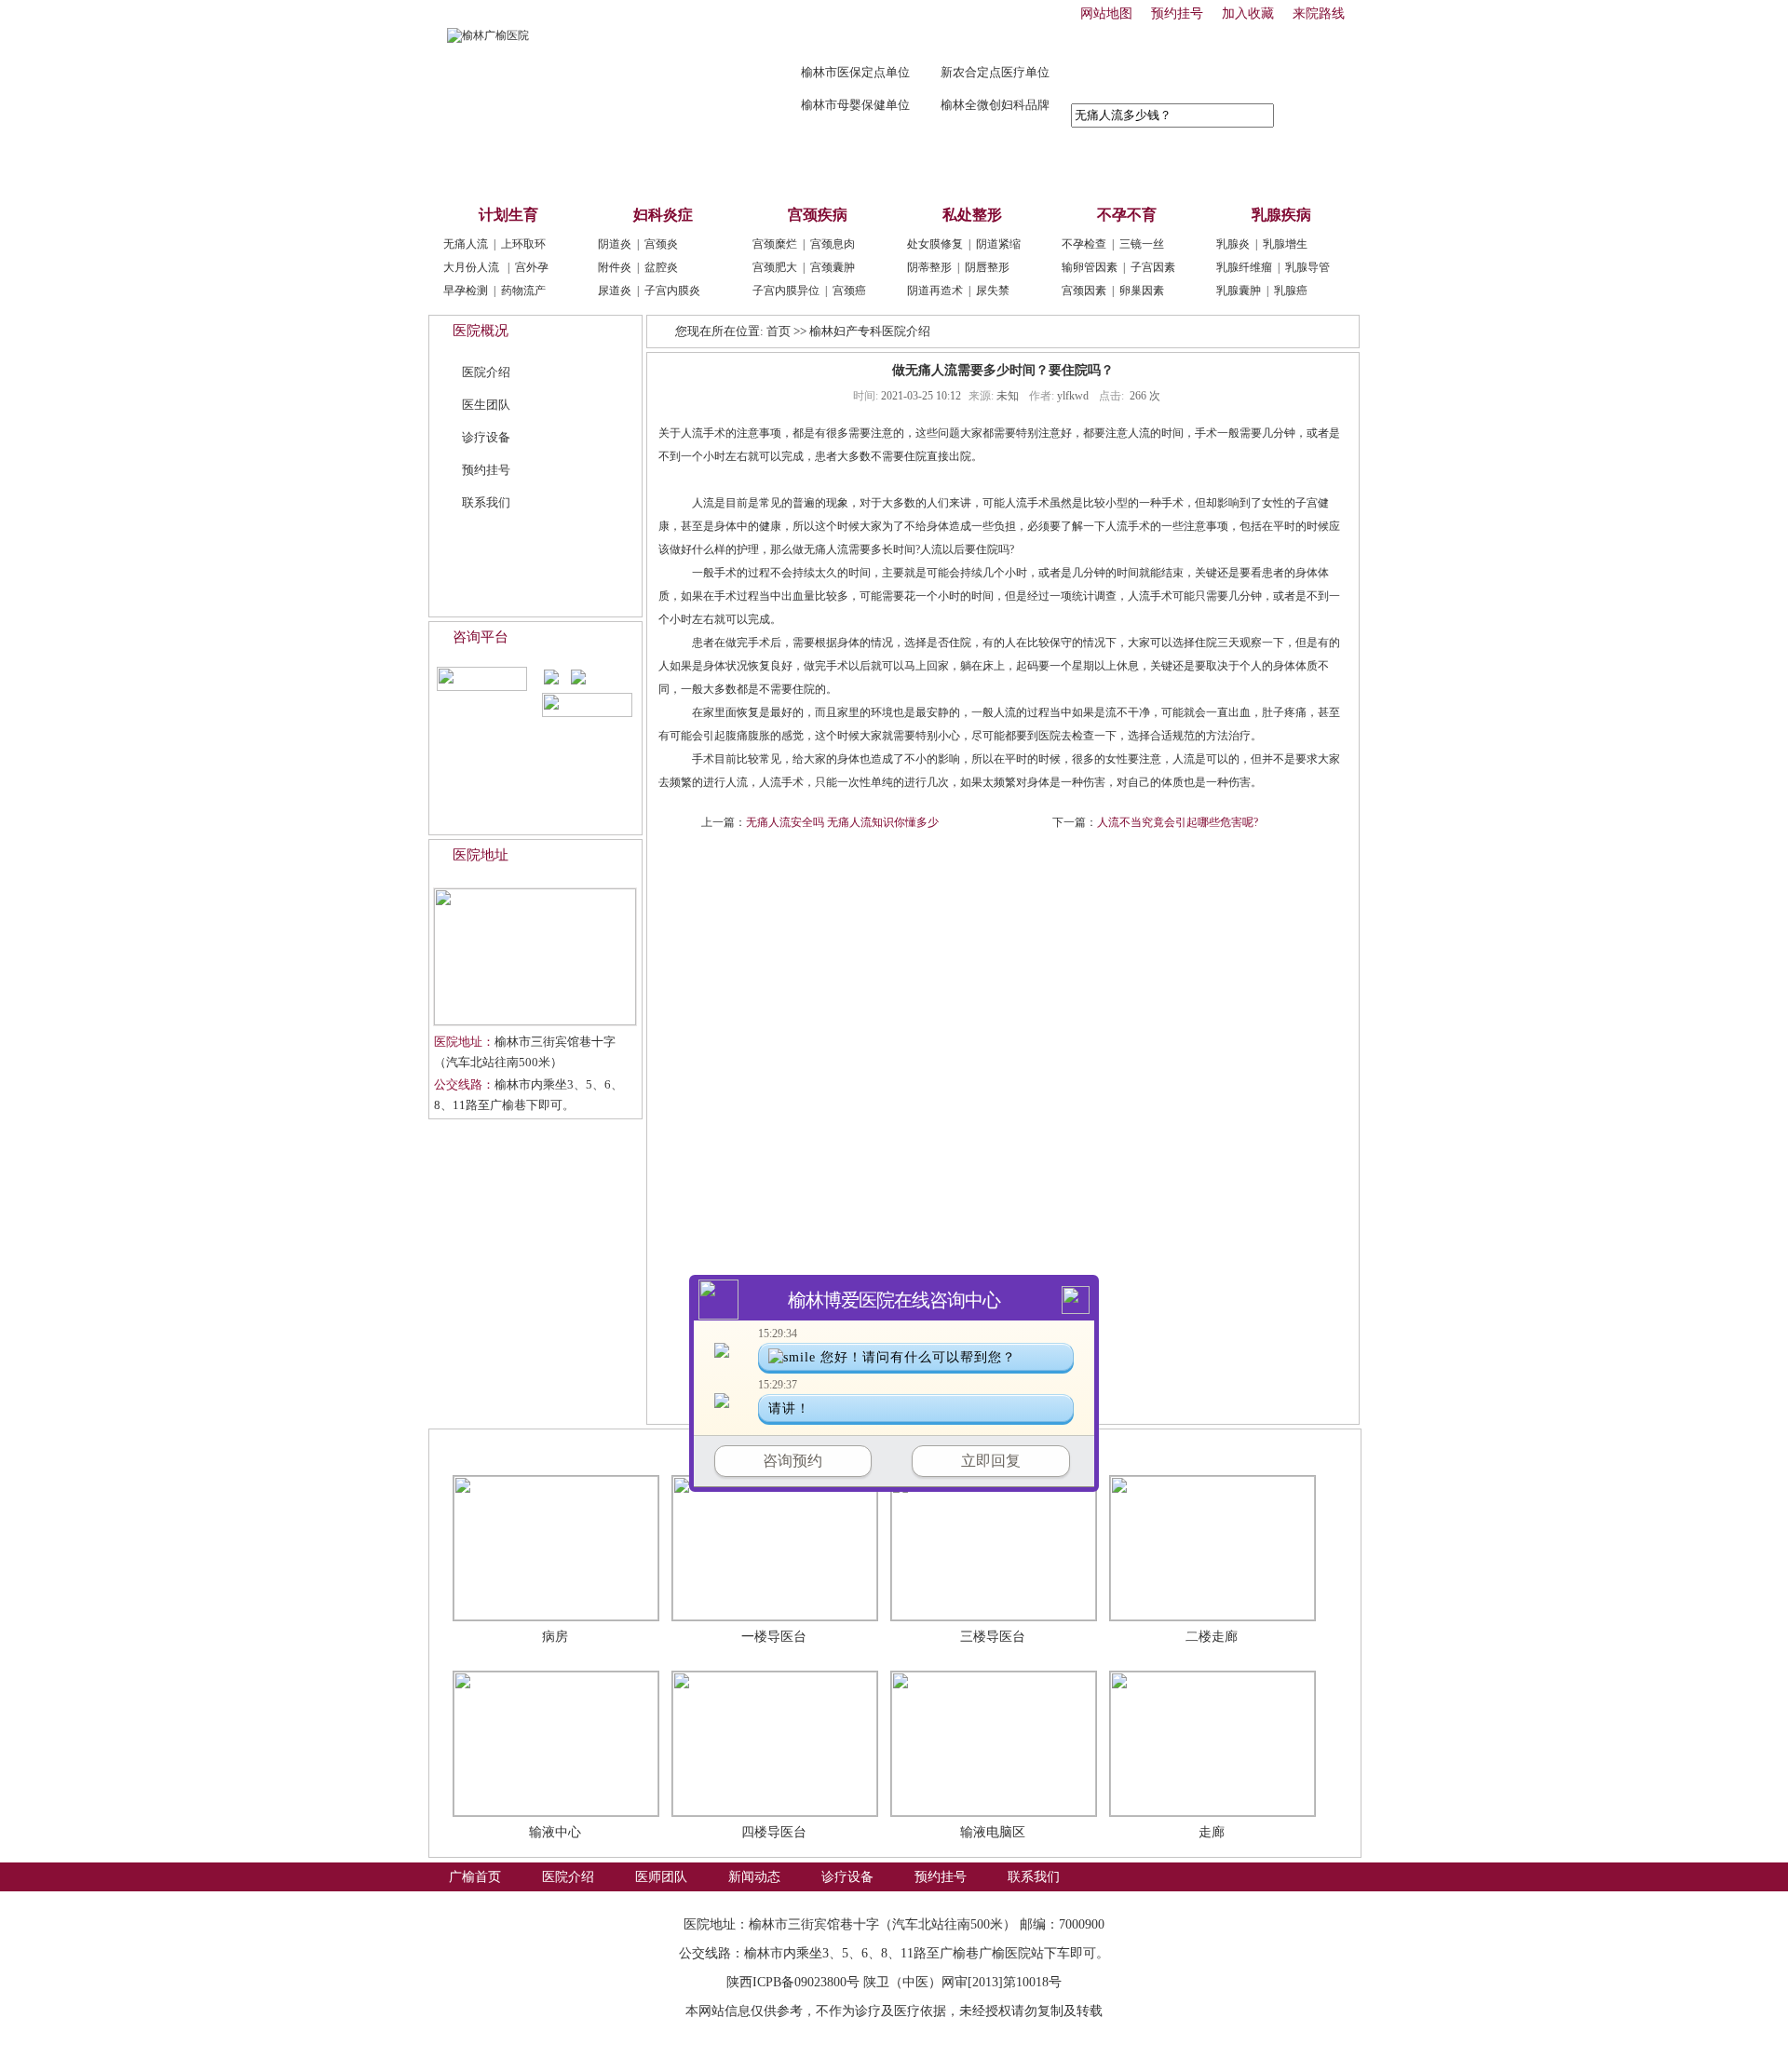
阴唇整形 (987, 267)
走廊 (1212, 1832)
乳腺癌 (1291, 291)
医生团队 (486, 405)
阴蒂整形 (929, 267)
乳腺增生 (1285, 244)
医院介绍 (568, 169)
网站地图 (1106, 14)
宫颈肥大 (775, 267)
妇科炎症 (663, 215)
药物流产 (523, 291)
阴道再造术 (935, 291)
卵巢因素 (1142, 291)
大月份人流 (471, 267)
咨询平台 (481, 637)
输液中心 (555, 1832)
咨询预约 (792, 1461)
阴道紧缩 (998, 244)
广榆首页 (475, 169)
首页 (779, 331)
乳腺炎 (1233, 244)
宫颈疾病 (818, 215)
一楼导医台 (774, 1637)
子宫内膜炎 (672, 291)
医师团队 (661, 169)
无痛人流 (466, 244)
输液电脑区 (993, 1832)
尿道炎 (615, 291)
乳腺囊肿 (1239, 291)
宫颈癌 (849, 291)
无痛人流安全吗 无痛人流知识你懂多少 (842, 822)
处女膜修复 (935, 244)
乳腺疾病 (1281, 215)
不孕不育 (1127, 215)
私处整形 (972, 215)
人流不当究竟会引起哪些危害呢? (1178, 822)
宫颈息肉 (833, 244)
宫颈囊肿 (833, 267)
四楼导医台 (774, 1832)
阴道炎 (615, 244)
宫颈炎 (661, 244)
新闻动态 (754, 169)
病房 (555, 1637)
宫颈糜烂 (775, 244)
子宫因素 (1153, 267)
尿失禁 (993, 291)
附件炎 (615, 267)
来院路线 (1319, 14)
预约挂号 (1177, 14)
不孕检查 (1084, 244)
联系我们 (1034, 169)
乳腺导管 (1307, 267)
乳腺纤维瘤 (1244, 267)
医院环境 (485, 1448)
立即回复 (991, 1461)
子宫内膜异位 (786, 291)
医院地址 (481, 855)
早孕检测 (466, 291)
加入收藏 (1248, 14)
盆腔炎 (661, 267)
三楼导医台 (993, 1637)
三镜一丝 (1142, 244)
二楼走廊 (1212, 1637)
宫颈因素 (1084, 291)
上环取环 (523, 244)
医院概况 (481, 331)
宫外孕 (532, 267)
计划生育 (508, 215)
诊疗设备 (847, 169)
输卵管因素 (1090, 267)
